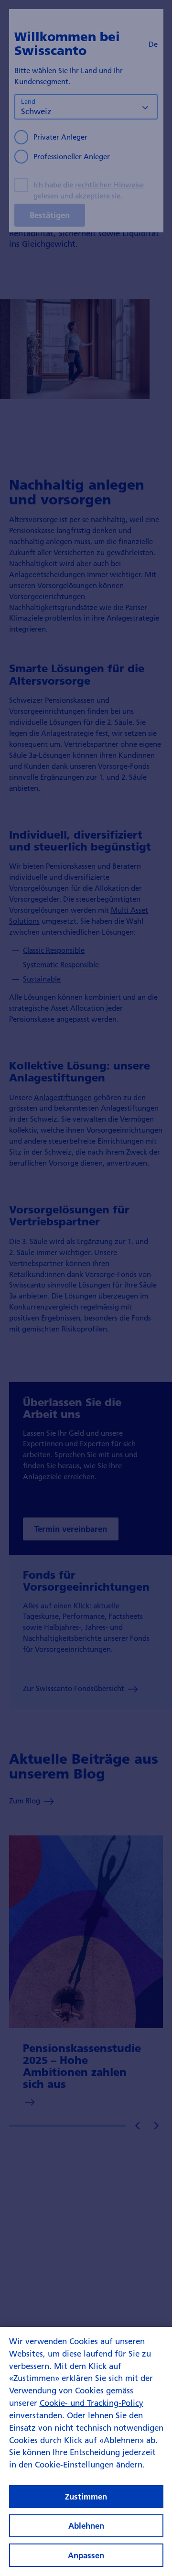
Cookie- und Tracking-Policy (91, 2403)
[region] (86, 2451)
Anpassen (86, 2555)
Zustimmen (86, 2496)
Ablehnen (86, 2526)
